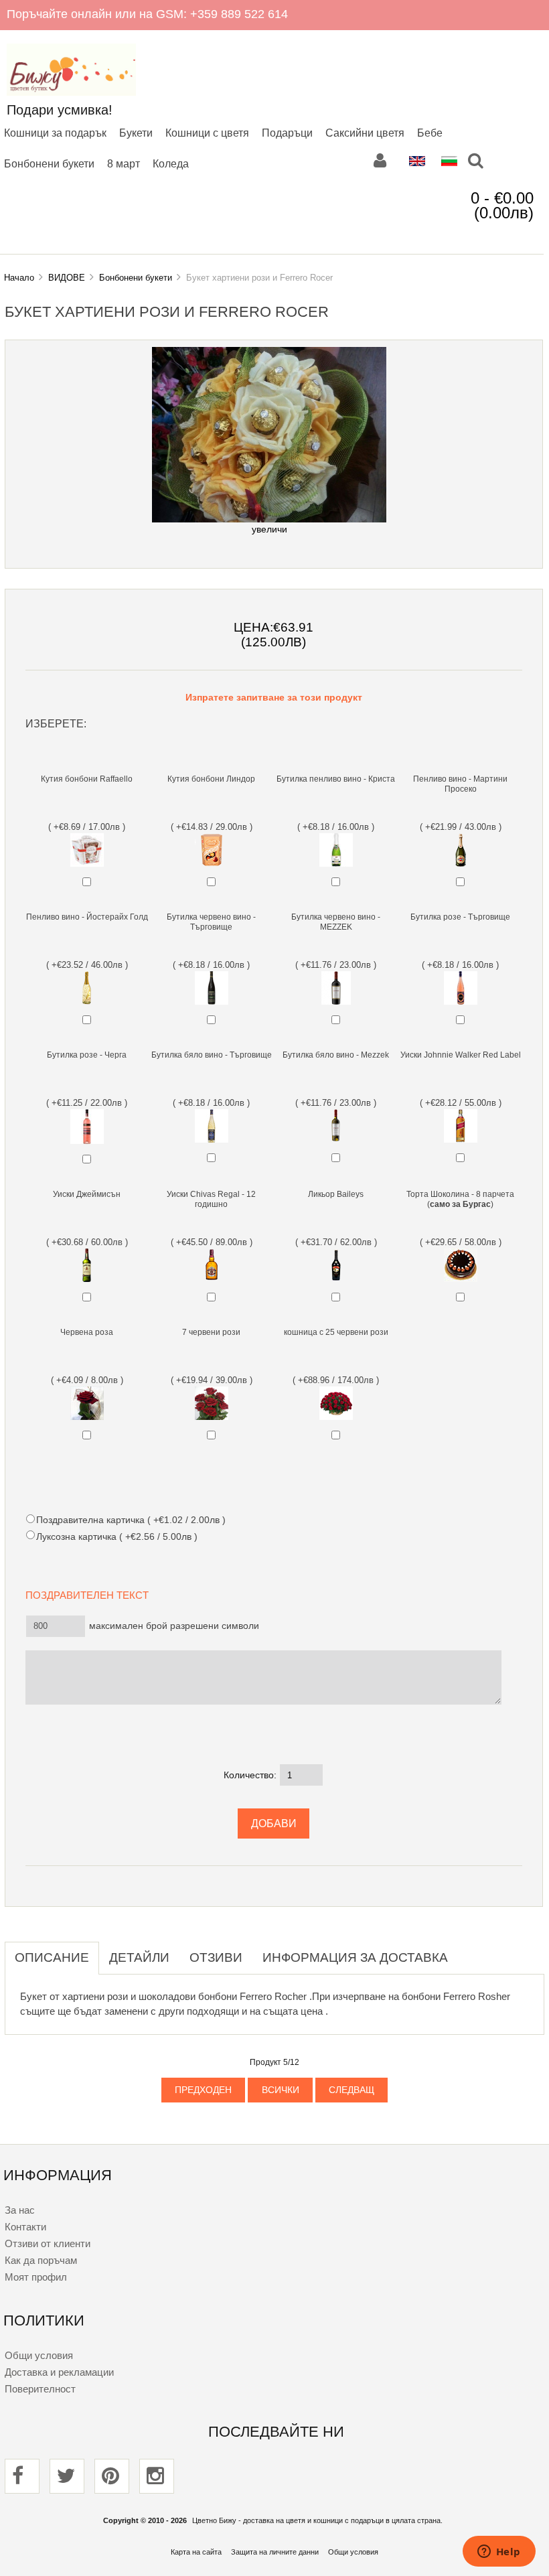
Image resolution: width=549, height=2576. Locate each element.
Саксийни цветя (365, 133)
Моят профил (36, 2277)
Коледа (171, 163)
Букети (136, 133)
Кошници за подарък (55, 133)
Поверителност (40, 2389)
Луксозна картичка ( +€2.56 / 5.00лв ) (116, 1536)
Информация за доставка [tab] (355, 1957)
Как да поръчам (41, 2260)
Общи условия (39, 2355)
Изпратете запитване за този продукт (274, 698)
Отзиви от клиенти (48, 2243)
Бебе (430, 133)
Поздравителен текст (91, 1595)
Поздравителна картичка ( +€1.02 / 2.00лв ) (131, 1520)
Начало (19, 278)
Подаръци (287, 133)
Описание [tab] (52, 1957)
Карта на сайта (196, 2552)
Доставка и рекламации (59, 2372)
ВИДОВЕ (67, 278)
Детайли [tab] (139, 1957)
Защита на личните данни (275, 2552)
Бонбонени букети (49, 163)
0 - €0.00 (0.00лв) (502, 205)
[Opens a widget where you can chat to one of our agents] (499, 2553)
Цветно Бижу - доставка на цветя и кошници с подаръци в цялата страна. (317, 2520)
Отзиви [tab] (216, 1957)
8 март (124, 163)
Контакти (25, 2227)
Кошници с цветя (207, 133)
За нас (20, 2210)
